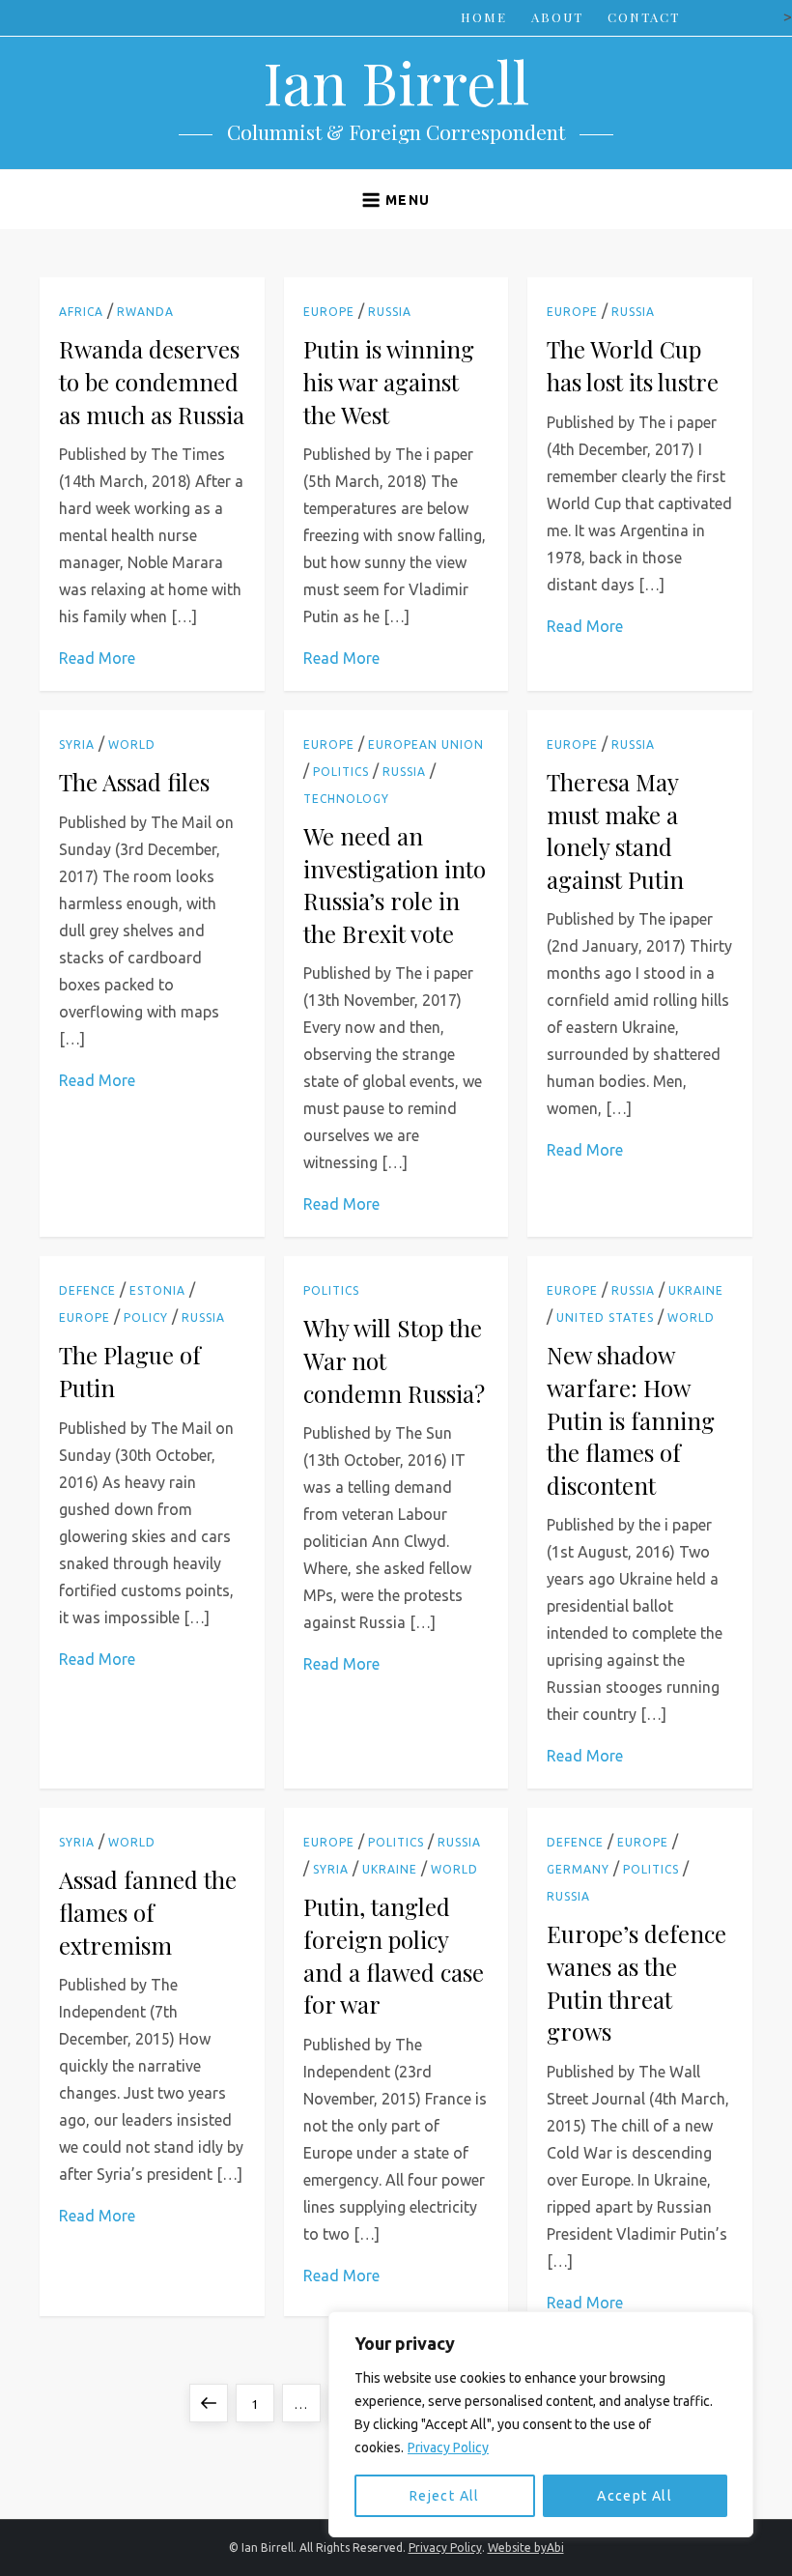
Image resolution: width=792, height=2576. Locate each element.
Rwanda (145, 312)
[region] (541, 2424)
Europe (329, 312)
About (557, 17)
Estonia (157, 1290)
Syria (77, 744)
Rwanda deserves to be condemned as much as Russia (152, 381)
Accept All (635, 2496)
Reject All (445, 2496)
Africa (81, 312)
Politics (341, 772)
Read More (97, 658)
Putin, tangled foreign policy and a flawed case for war (394, 1955)
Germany (578, 1869)
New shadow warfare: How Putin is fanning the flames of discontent (631, 1419)
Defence (87, 1290)
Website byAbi (526, 2547)
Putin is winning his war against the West (389, 381)
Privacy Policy (448, 2447)
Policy (146, 1317)
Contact (644, 17)
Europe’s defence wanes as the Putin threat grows (636, 1982)
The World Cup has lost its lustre (633, 365)
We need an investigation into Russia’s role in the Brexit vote (395, 885)
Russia (390, 312)
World (132, 744)
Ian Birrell (396, 81)
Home (484, 17)
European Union (426, 744)
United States (605, 1317)
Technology (346, 799)
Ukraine (696, 1290)
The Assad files (134, 782)
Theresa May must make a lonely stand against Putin (615, 830)
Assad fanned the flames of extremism (148, 1912)
